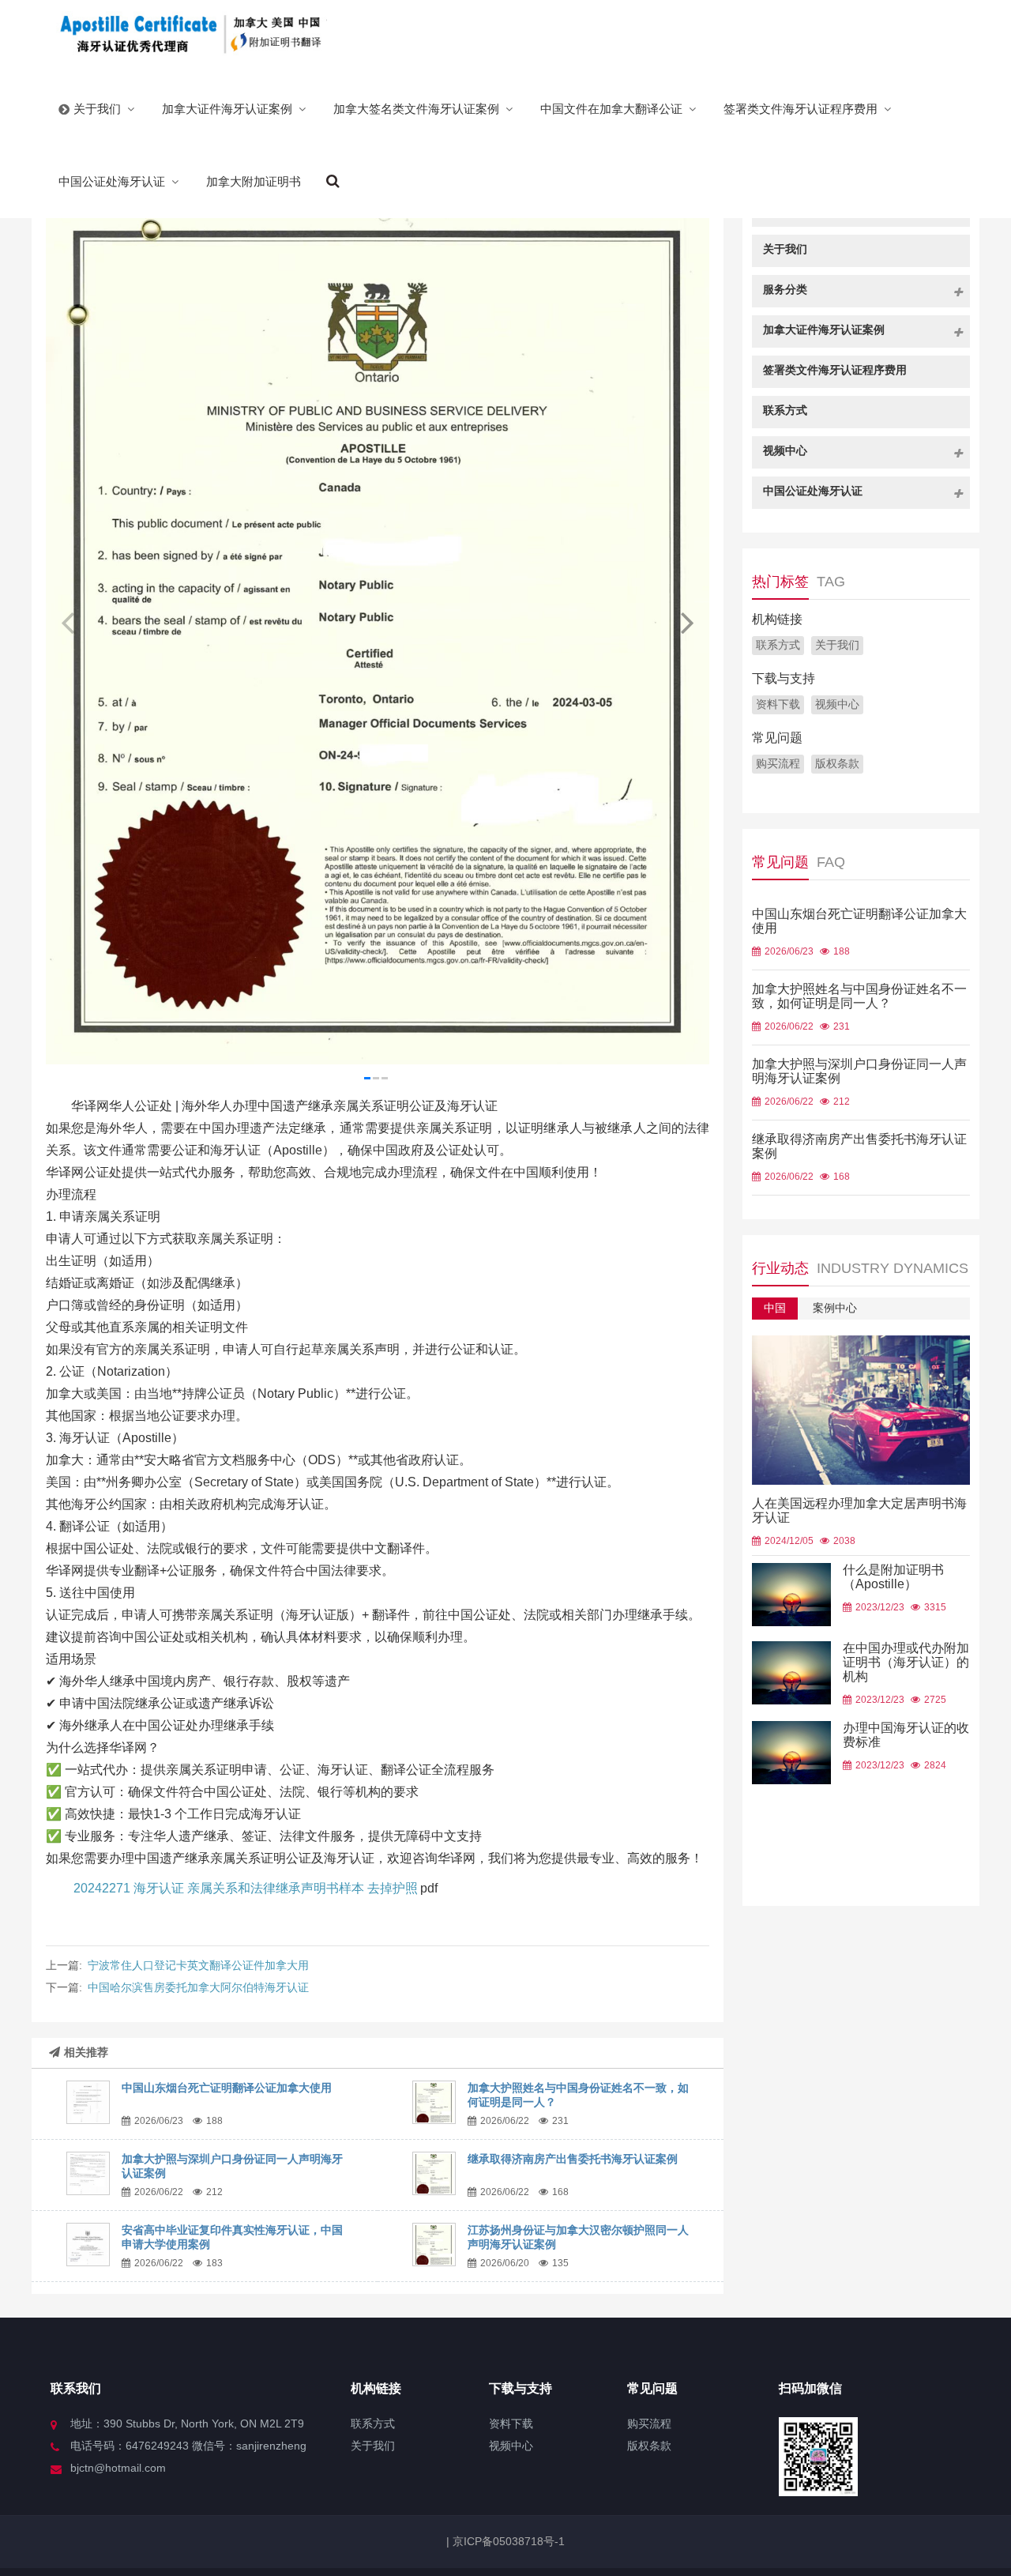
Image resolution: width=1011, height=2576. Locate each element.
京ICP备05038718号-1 (507, 2541)
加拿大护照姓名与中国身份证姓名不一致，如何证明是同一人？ (859, 996)
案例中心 (835, 1308)
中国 (775, 1308)
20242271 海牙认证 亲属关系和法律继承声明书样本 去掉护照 (246, 1888)
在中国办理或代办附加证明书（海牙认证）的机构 (906, 1662)
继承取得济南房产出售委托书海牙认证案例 (573, 2159)
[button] (687, 623)
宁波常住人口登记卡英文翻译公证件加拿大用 (198, 1965)
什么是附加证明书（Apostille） (893, 1577)
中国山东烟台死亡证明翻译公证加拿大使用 (227, 2088)
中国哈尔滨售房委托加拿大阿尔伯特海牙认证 (198, 1987)
